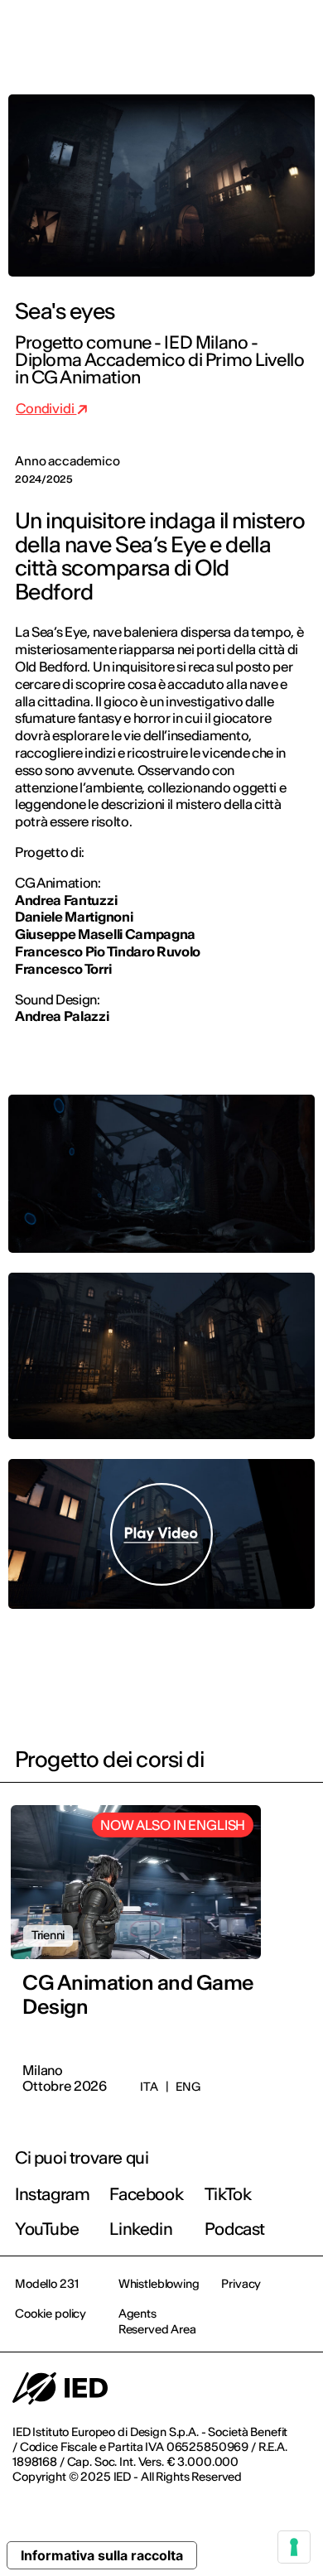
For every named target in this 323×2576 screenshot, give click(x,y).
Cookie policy (51, 2314)
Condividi (46, 408)
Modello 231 (46, 2284)
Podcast (235, 2229)
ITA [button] (170, 35)
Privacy (241, 2284)
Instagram (52, 2194)
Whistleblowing (159, 2284)
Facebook (146, 2194)
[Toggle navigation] (297, 35)
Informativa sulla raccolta (102, 2555)
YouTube (47, 2229)
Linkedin (141, 2229)
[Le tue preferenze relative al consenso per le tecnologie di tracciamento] (294, 2547)
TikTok (228, 2194)
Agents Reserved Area (157, 2321)
